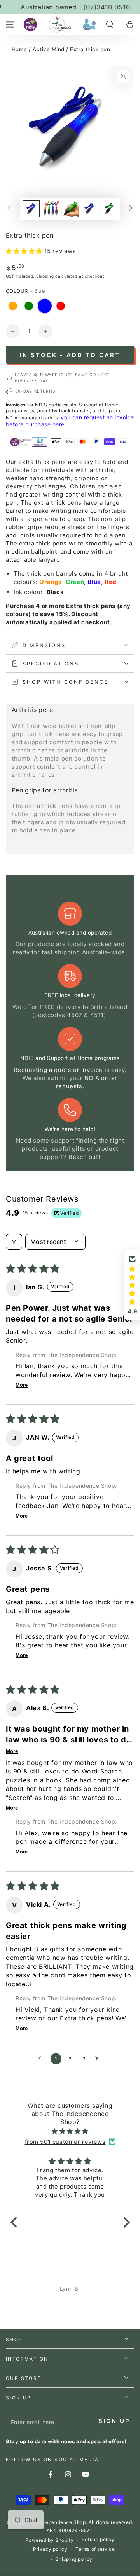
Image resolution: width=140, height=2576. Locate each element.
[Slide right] (131, 208)
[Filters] (14, 1242)
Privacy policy (50, 2549)
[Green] (29, 306)
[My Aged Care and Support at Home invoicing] (89, 24)
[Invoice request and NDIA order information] (30, 24)
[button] (110, 24)
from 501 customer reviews (65, 2142)
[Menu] (10, 24)
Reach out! (84, 1157)
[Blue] (45, 306)
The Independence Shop (57, 2522)
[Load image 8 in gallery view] (109, 209)
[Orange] (13, 306)
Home (19, 49)
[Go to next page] (99, 2058)
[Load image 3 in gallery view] (70, 209)
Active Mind (48, 49)
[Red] (61, 306)
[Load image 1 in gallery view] (31, 209)
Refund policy (98, 2539)
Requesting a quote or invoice (58, 1070)
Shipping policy (74, 2559)
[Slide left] (9, 208)
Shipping (45, 276)
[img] (70, 2131)
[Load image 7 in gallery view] (89, 209)
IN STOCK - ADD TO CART (70, 355)
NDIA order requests (87, 1082)
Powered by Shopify (49, 2540)
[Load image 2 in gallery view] (51, 209)
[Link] (60, 24)
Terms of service (95, 2549)
